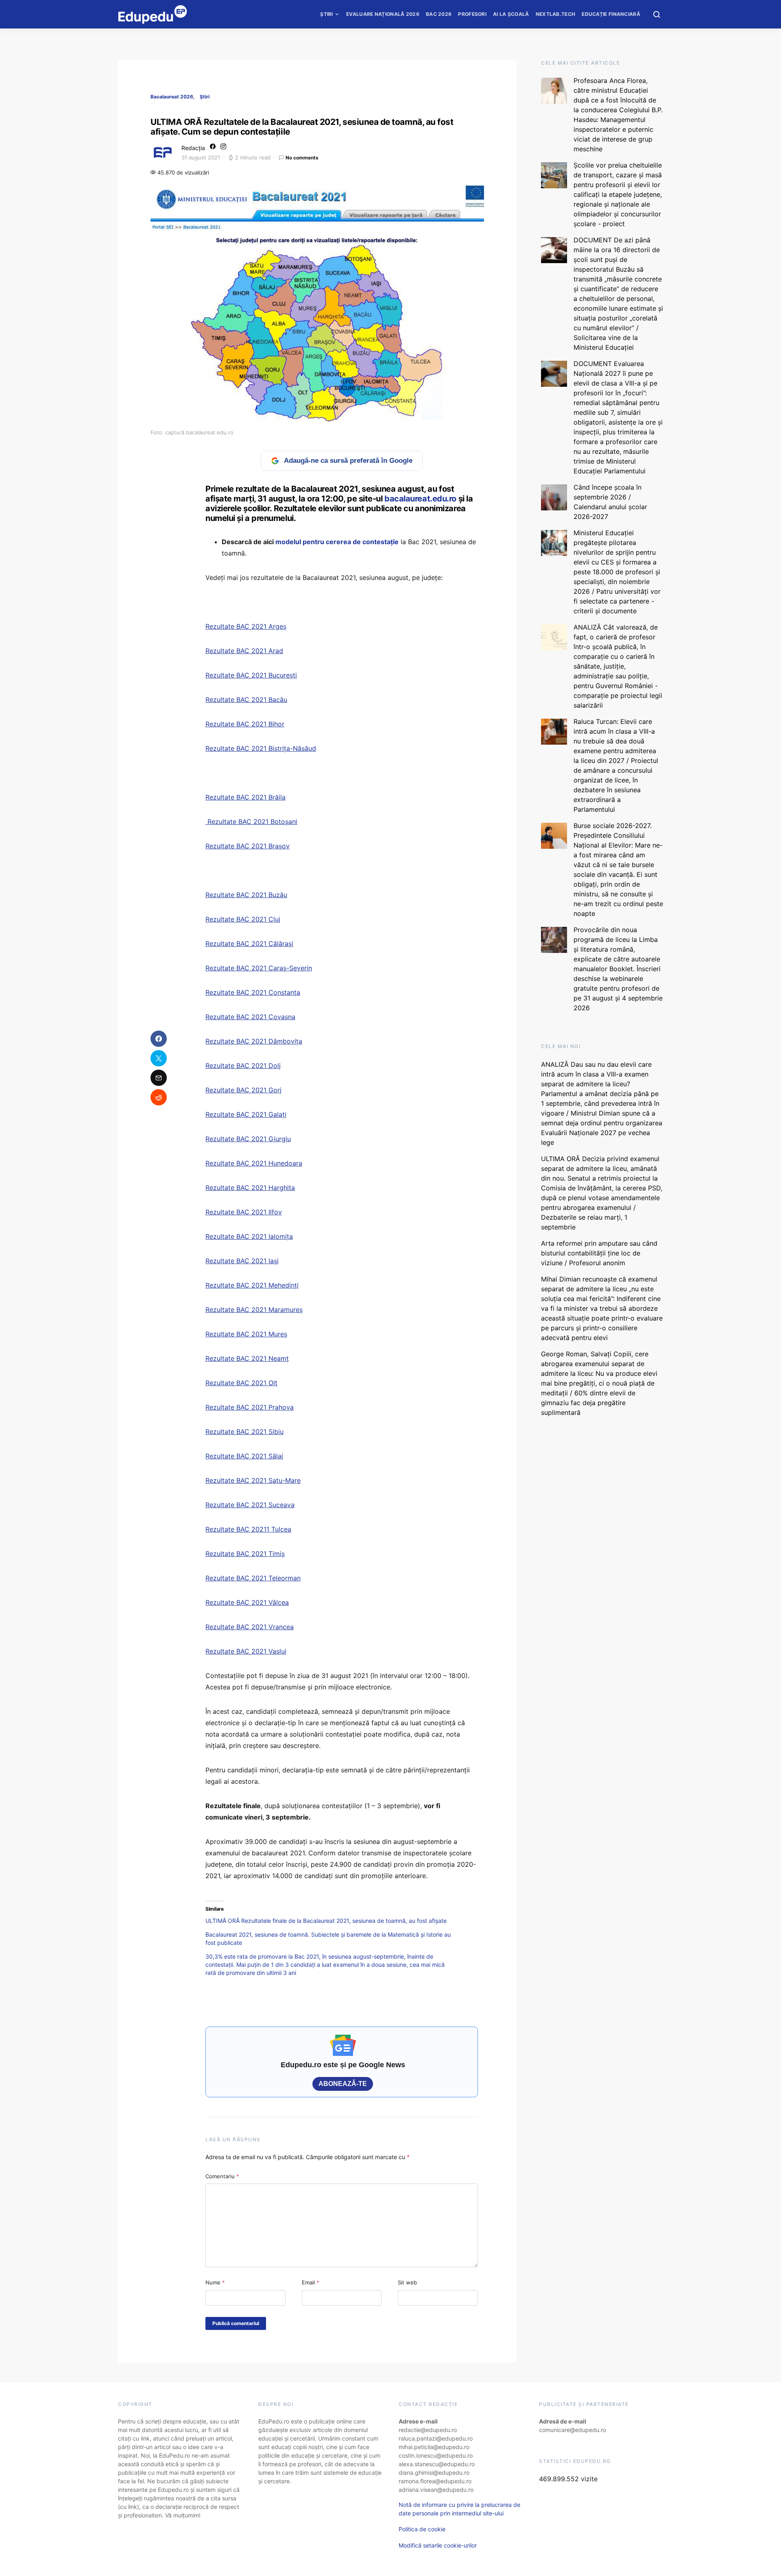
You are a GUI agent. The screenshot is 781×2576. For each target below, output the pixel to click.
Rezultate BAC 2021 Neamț (247, 1358)
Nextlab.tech (556, 14)
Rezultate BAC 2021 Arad (244, 651)
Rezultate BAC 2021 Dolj (243, 1066)
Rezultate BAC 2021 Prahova (250, 1407)
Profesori (472, 14)
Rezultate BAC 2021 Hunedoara (254, 1163)
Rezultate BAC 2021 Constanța (253, 992)
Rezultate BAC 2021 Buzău (246, 895)
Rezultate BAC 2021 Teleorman (253, 1578)
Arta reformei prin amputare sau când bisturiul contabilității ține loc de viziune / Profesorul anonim (599, 1253)
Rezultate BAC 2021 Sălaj (244, 1456)
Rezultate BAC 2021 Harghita (250, 1188)
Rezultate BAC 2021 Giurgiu (248, 1139)
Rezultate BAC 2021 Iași (242, 1261)
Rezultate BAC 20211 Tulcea (248, 1529)
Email (311, 2282)
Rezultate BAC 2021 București (251, 675)
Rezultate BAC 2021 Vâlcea (247, 1602)
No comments (302, 158)
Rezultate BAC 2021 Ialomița (249, 1236)
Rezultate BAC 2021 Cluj (243, 919)
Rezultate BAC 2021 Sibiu (244, 1432)
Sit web (407, 2282)
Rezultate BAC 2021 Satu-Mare (253, 1480)
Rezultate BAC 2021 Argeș (246, 626)
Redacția (193, 148)
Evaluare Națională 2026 (383, 14)
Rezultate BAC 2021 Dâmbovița (254, 1041)
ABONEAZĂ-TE (343, 2084)
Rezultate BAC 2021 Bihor (245, 724)
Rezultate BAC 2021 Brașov (248, 846)
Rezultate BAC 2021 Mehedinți (252, 1285)
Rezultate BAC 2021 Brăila (245, 797)
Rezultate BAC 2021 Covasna (250, 1017)
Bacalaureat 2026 (172, 97)
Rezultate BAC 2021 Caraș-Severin (259, 968)
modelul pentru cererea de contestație (337, 542)
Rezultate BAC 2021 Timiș (245, 1554)
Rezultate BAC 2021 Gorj (243, 1090)
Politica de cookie (422, 2529)
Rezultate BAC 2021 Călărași (249, 944)
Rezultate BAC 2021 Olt (241, 1383)
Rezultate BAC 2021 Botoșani (251, 822)
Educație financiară (611, 14)
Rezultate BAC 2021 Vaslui (246, 1651)
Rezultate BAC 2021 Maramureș (254, 1310)
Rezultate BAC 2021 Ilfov (244, 1212)
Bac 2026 (439, 14)
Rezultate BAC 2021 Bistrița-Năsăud (261, 748)
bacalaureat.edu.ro (420, 499)
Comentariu (222, 2176)
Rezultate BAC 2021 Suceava (250, 1505)
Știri (327, 14)
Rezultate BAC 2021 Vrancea (250, 1627)
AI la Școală (511, 14)
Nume (215, 2282)
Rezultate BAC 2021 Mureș (246, 1334)
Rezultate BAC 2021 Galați (246, 1114)
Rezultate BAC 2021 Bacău (246, 700)
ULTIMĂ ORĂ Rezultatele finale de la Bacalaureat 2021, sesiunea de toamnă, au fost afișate (326, 1921)
